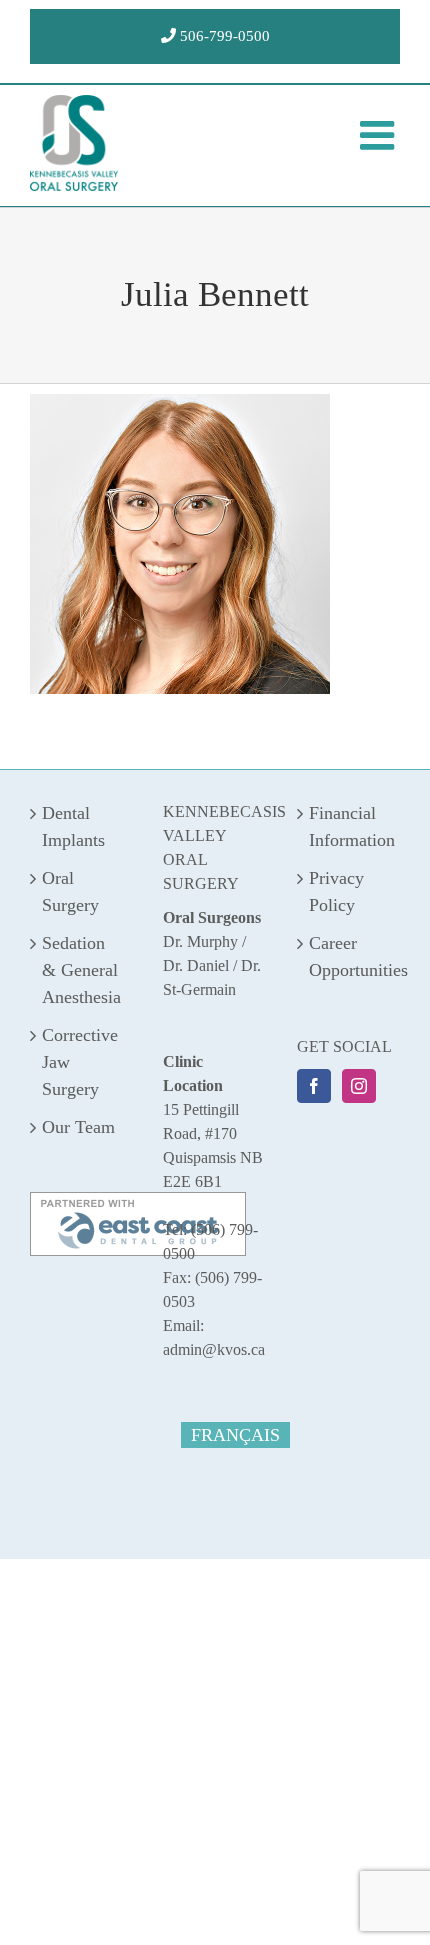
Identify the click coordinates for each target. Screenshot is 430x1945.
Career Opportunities (349, 956)
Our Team (78, 1127)
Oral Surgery (70, 891)
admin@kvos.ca (214, 1349)
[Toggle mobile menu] (380, 135)
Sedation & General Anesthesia (81, 970)
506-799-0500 (223, 36)
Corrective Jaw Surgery (80, 1062)
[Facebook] (314, 1086)
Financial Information (349, 826)
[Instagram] (359, 1086)
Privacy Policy (336, 891)
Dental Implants (73, 826)
